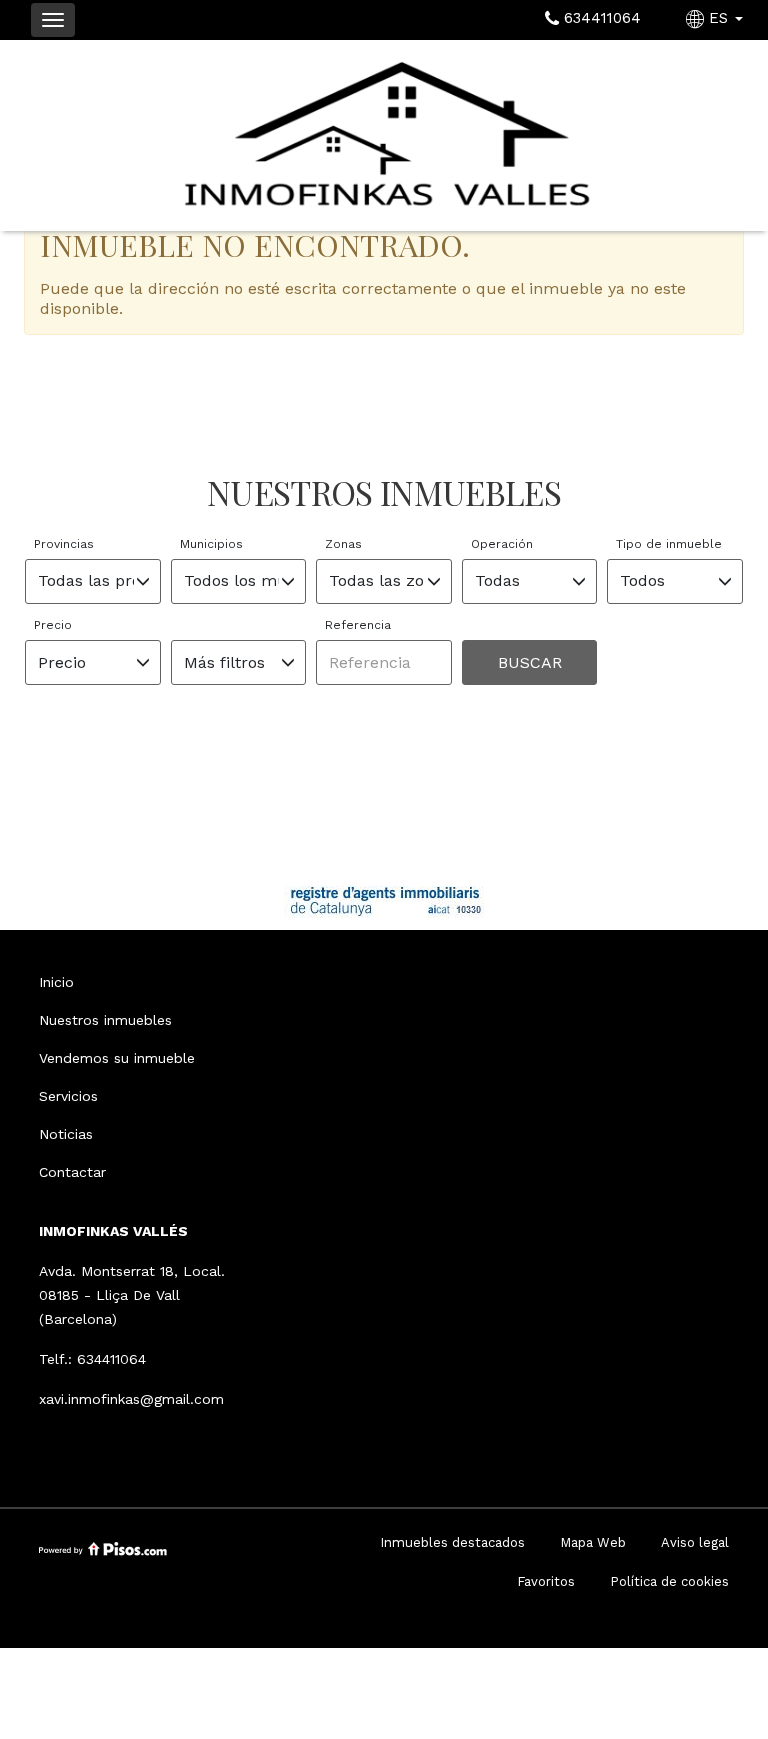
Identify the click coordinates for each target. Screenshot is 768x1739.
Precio (53, 625)
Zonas (343, 544)
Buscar (530, 662)
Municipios (211, 544)
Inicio (56, 982)
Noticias (66, 1134)
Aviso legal (695, 1542)
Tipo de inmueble (669, 544)
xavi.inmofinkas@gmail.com (131, 1399)
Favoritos (546, 1581)
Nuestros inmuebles (105, 1020)
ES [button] (718, 18)
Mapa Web (593, 1542)
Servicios (68, 1096)
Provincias (64, 544)
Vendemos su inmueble (117, 1058)
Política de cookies (669, 1581)
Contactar (72, 1172)
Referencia (358, 625)
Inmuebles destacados (452, 1542)
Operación (502, 544)
